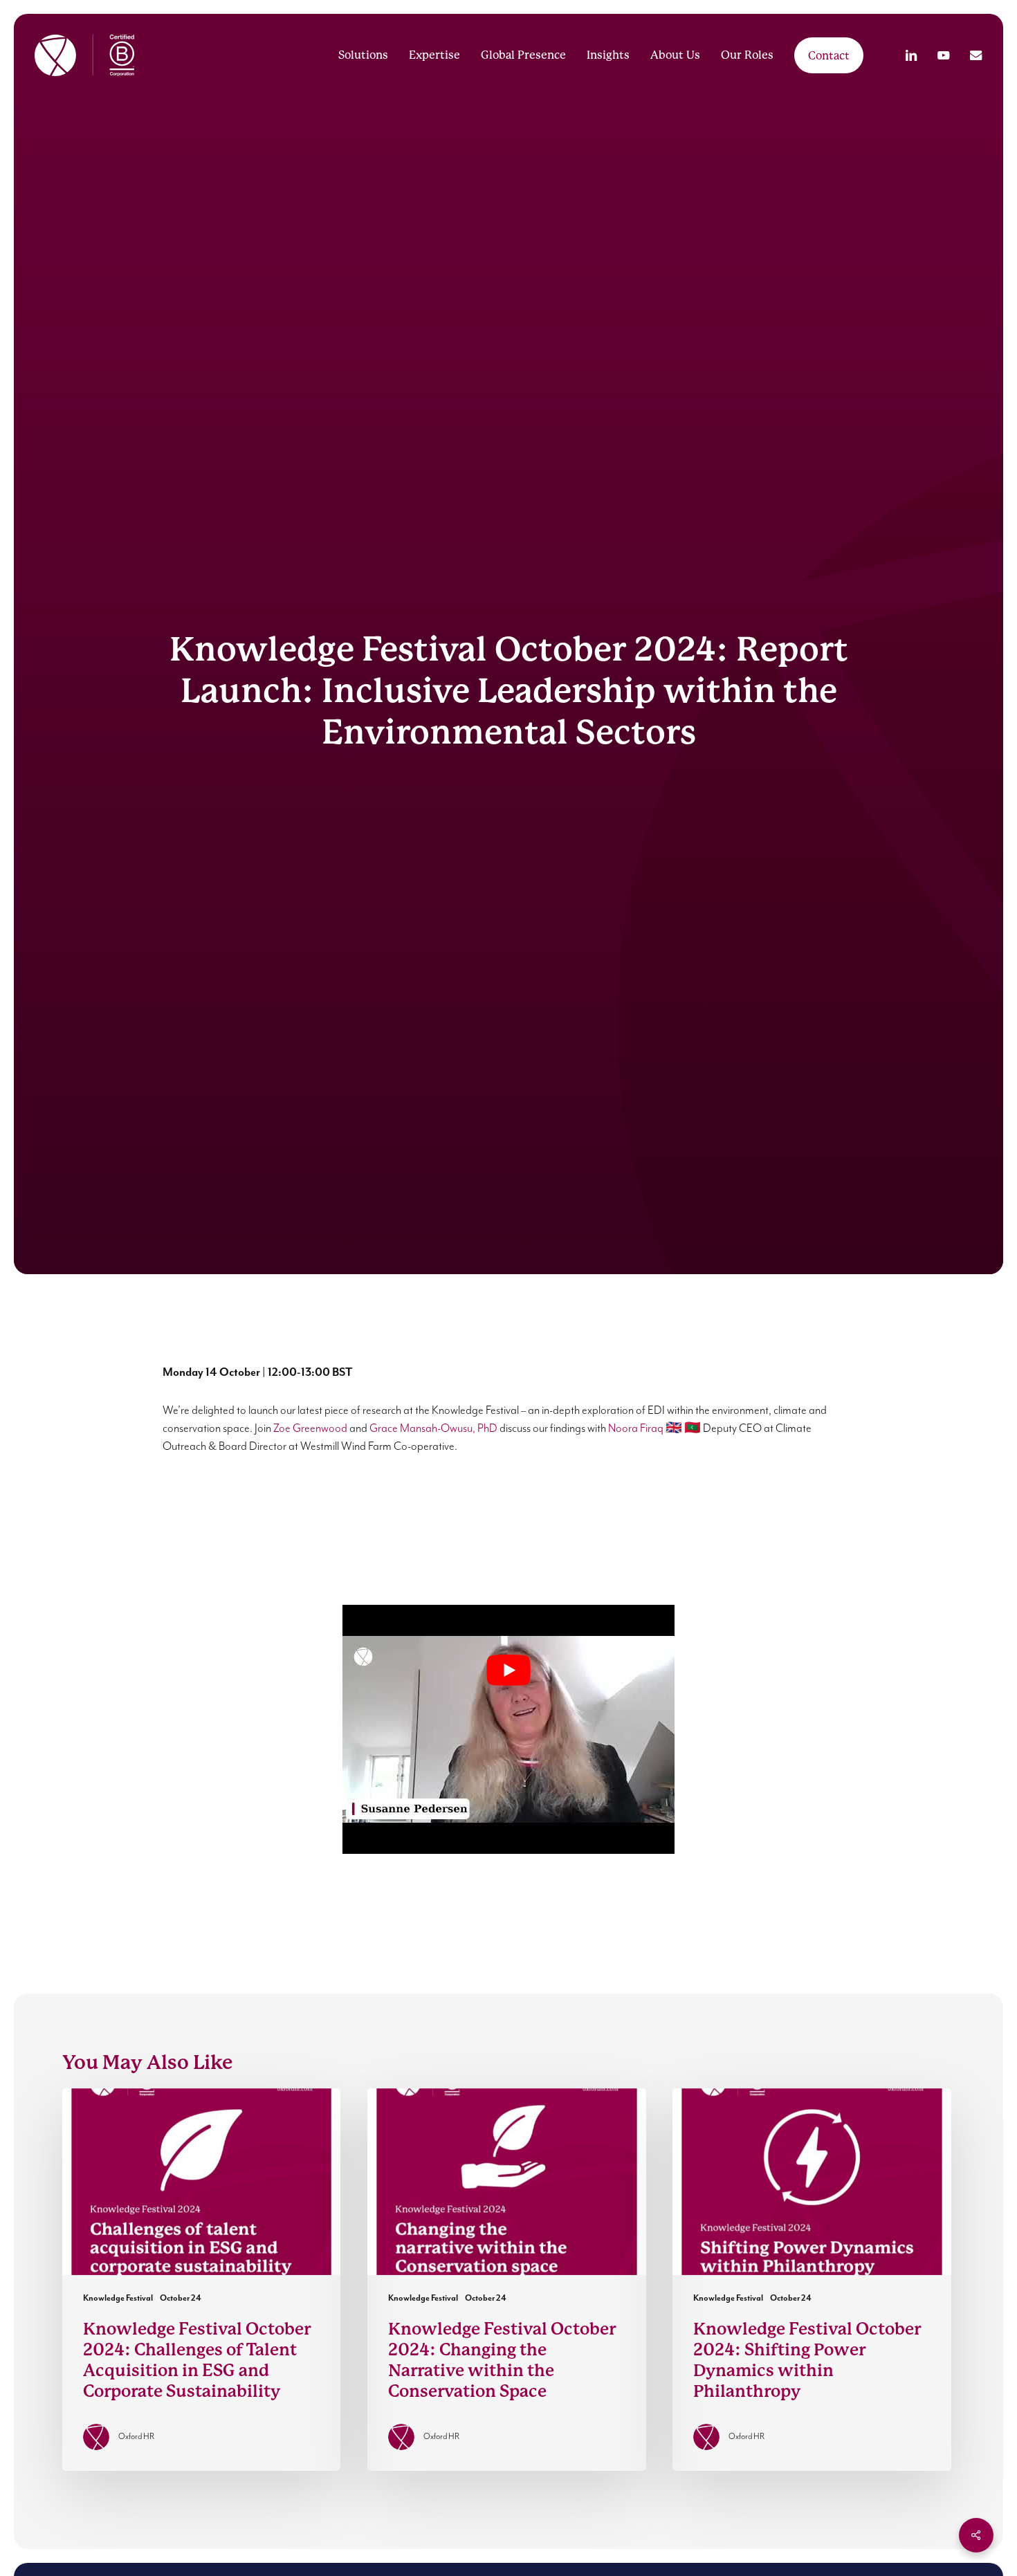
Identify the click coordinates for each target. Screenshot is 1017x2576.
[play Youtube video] (508, 1670)
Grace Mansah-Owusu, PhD (433, 1429)
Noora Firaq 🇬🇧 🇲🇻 (654, 1429)
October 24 (181, 2298)
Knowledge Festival (118, 2298)
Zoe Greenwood (310, 1429)
